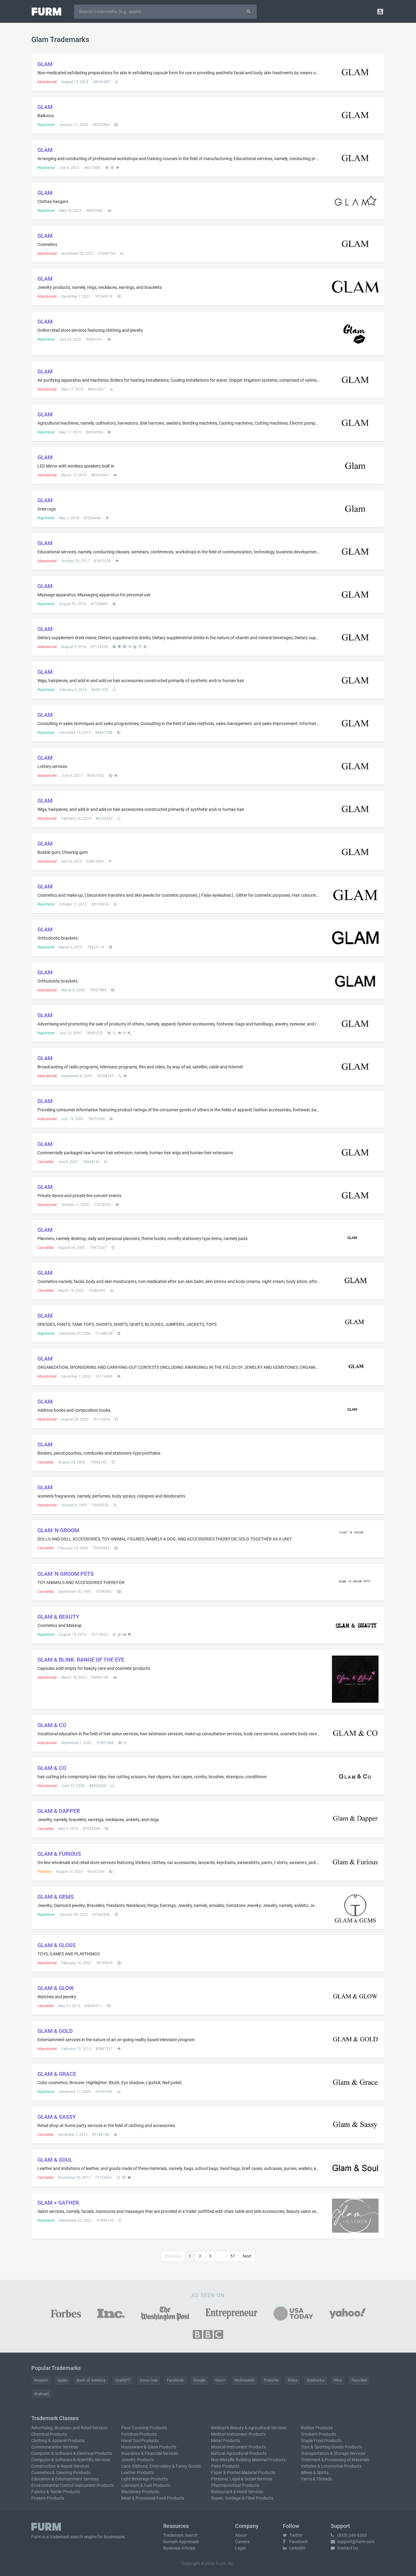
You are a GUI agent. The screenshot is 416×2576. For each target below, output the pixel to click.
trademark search (66, 2537)
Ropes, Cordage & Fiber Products (242, 2498)
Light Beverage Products (145, 2479)
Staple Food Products (321, 2441)
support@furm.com (355, 2542)
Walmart (41, 2394)
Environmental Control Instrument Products (73, 2485)
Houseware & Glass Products (149, 2447)
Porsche (271, 2380)
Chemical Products (49, 2434)
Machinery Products (140, 2492)
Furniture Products (139, 2434)
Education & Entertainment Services (65, 2479)
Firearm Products (48, 2498)
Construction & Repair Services (60, 2466)
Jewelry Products (138, 2460)
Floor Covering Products (144, 2428)
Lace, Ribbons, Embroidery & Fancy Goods (161, 2466)
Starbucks (316, 2380)
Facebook (175, 2380)
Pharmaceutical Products (235, 2485)
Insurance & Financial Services (150, 2453)
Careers (242, 2542)
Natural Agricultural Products (239, 2453)
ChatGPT (123, 2380)
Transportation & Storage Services (333, 2453)
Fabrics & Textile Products (56, 2492)
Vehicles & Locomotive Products (331, 2466)
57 (233, 2256)
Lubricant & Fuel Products (146, 2485)
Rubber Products (317, 2428)
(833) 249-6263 (351, 2535)
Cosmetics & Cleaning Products (61, 2473)
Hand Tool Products (140, 2441)
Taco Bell (359, 2380)
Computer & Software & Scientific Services (71, 2460)
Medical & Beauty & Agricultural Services (249, 2428)
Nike (338, 2380)
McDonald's (245, 2380)
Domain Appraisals (181, 2542)
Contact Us (347, 2548)
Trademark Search (180, 2535)
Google (199, 2380)
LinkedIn (297, 2548)
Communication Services (55, 2447)
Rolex (293, 2380)
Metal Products (226, 2441)
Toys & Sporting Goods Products (331, 2447)
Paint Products (225, 2466)
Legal (240, 2548)
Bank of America (91, 2380)
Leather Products (138, 2473)
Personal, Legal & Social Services (242, 2479)
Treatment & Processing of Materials (335, 2460)
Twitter (296, 2535)
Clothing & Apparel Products (58, 2441)
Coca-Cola (149, 2380)
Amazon (41, 2380)
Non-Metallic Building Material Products (248, 2460)
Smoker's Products (318, 2434)
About (241, 2535)
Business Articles (179, 2548)
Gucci (220, 2380)
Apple (62, 2380)
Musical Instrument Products (238, 2447)
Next (247, 2256)
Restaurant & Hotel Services (237, 2492)
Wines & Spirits (315, 2473)
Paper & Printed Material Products (243, 2473)
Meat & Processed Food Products (153, 2498)
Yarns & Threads (316, 2479)
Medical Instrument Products (238, 2434)
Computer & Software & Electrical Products (72, 2453)
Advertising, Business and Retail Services (70, 2428)
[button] (380, 11)
